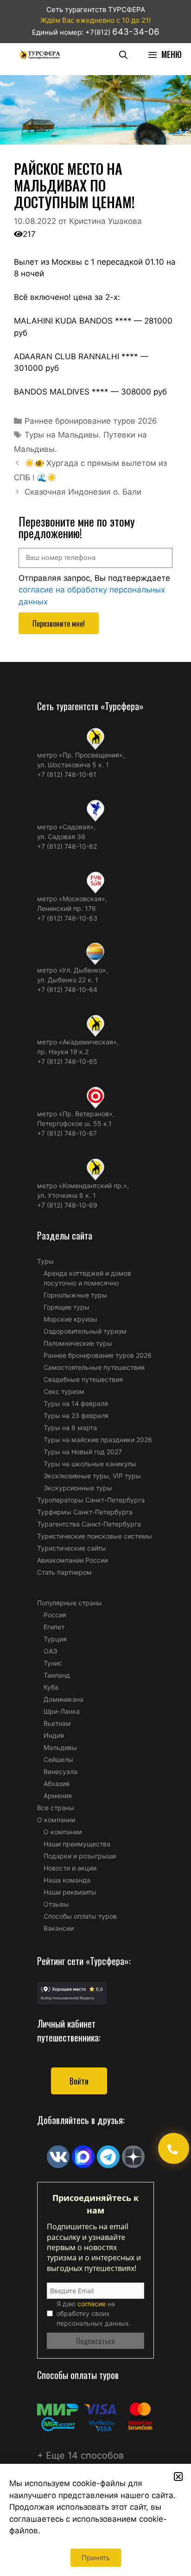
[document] (95, 1288)
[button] (178, 2477)
